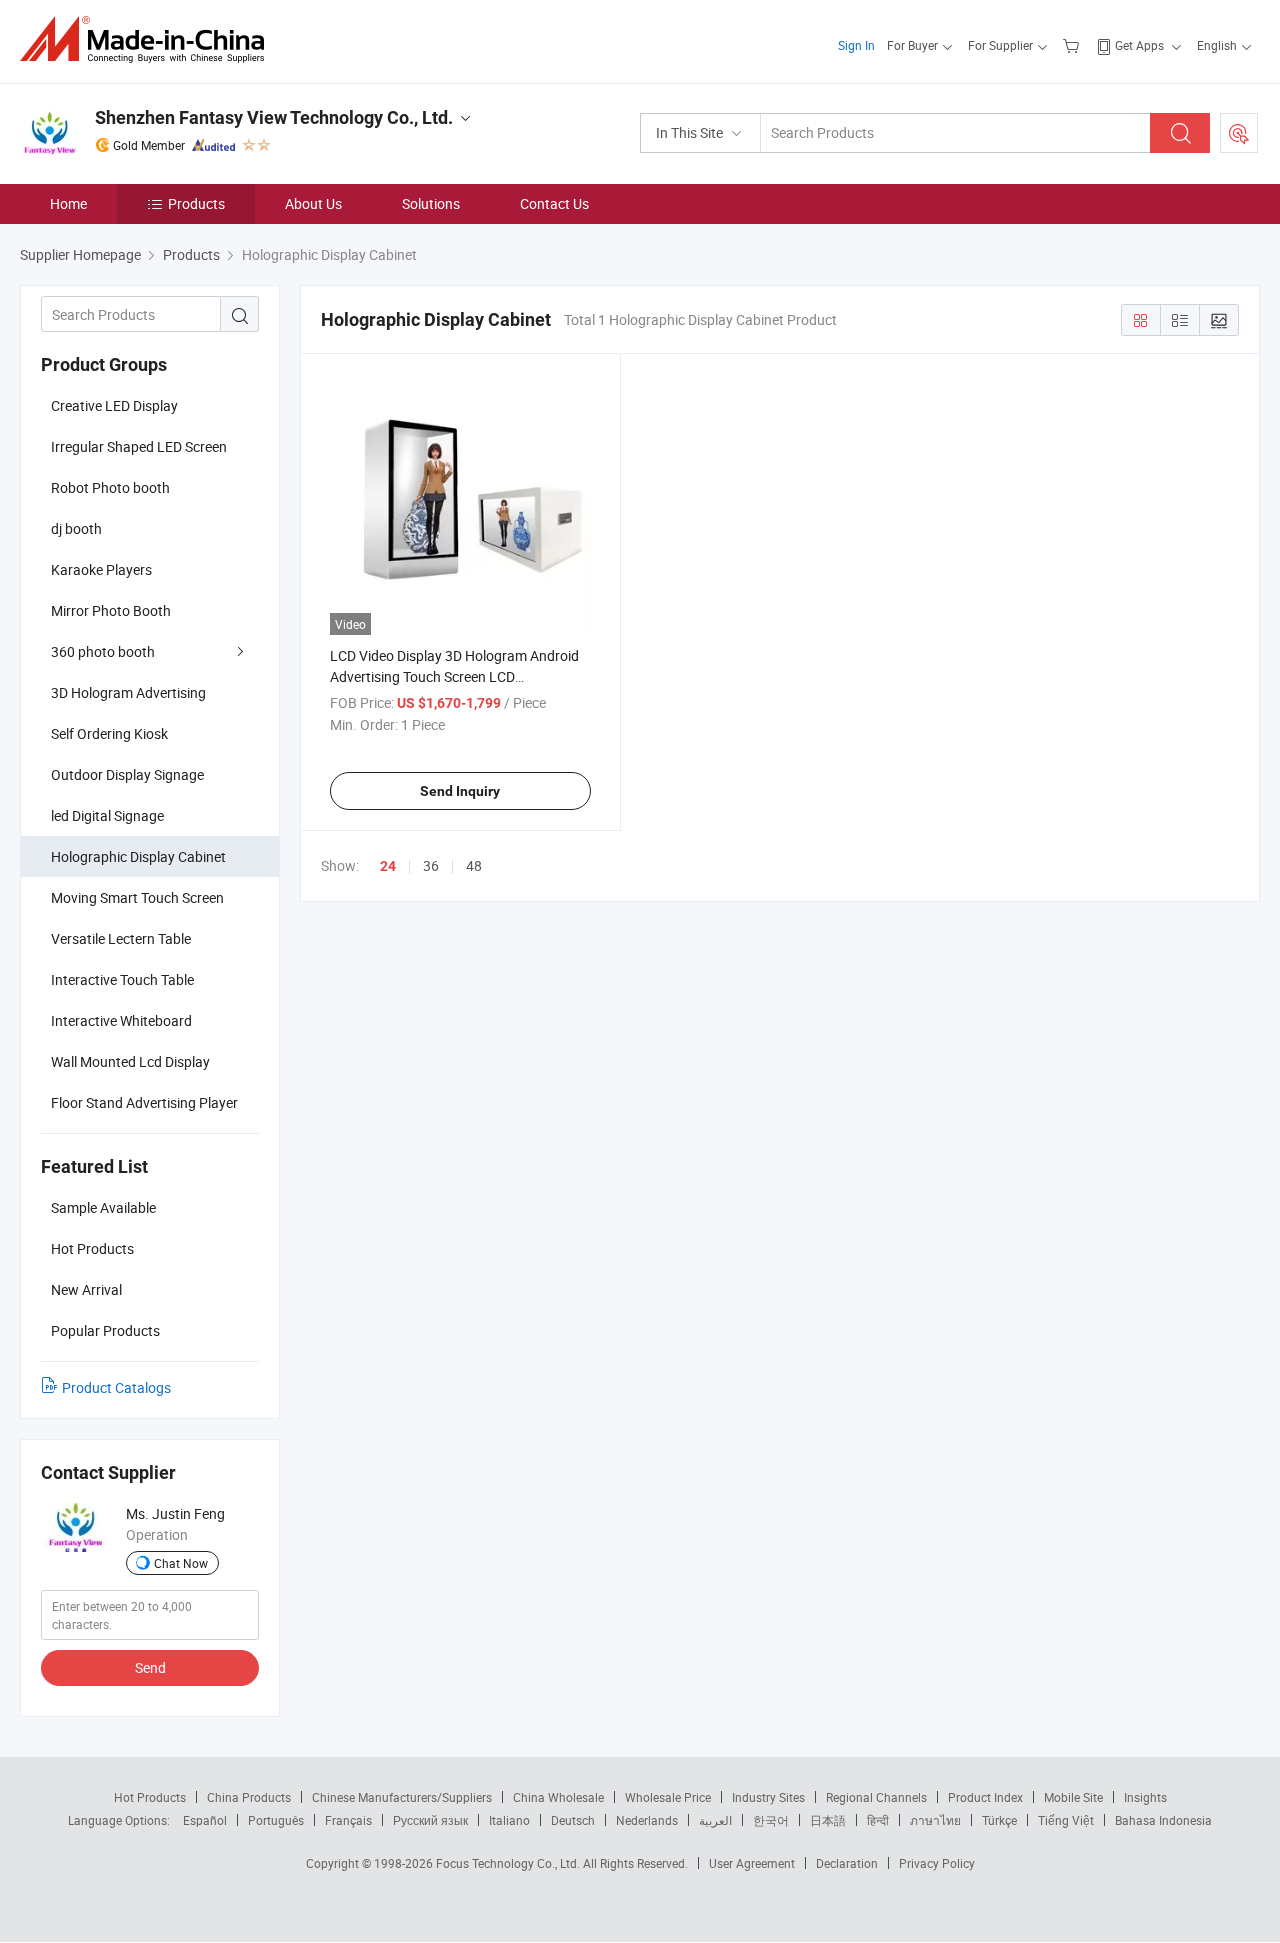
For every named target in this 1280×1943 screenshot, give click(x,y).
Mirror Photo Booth (111, 610)
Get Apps (1139, 45)
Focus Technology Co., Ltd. (509, 1863)
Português (276, 1820)
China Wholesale (558, 1797)
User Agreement (752, 1863)
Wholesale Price (668, 1797)
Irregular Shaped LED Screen (139, 446)
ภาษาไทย (935, 1820)
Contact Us (554, 203)
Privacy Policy (937, 1863)
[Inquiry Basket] (1073, 45)
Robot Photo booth (110, 487)
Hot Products (150, 1797)
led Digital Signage (107, 815)
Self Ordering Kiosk (109, 733)
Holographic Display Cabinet (138, 856)
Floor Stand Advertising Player (144, 1102)
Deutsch (573, 1820)
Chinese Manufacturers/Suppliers (402, 1797)
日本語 (828, 1820)
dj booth (76, 528)
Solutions (431, 203)
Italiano (509, 1820)
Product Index (985, 1797)
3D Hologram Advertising (128, 692)
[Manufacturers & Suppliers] (148, 39)
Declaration (847, 1863)
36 (431, 865)
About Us (313, 203)
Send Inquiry (460, 791)
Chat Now (181, 1563)
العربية (715, 1820)
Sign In (856, 45)
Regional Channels (876, 1797)
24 (388, 866)
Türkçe (999, 1820)
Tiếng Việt (1066, 1820)
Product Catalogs (116, 1387)
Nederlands (647, 1820)
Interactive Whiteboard (121, 1020)
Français (348, 1820)
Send (150, 1667)
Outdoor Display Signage (127, 774)
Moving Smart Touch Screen (137, 897)
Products (196, 203)
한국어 (771, 1820)
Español (205, 1820)
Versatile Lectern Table (121, 938)
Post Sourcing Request (1239, 133)
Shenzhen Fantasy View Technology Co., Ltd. (274, 117)
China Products (249, 1797)
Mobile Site (1073, 1797)
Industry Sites (768, 1797)
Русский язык (430, 1820)
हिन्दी (878, 1820)
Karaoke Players (101, 569)
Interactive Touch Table (122, 979)
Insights (1145, 1797)
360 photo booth (103, 651)
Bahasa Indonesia (1163, 1820)
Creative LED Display (114, 405)
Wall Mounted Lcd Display (130, 1061)
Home (68, 203)
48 (474, 865)
